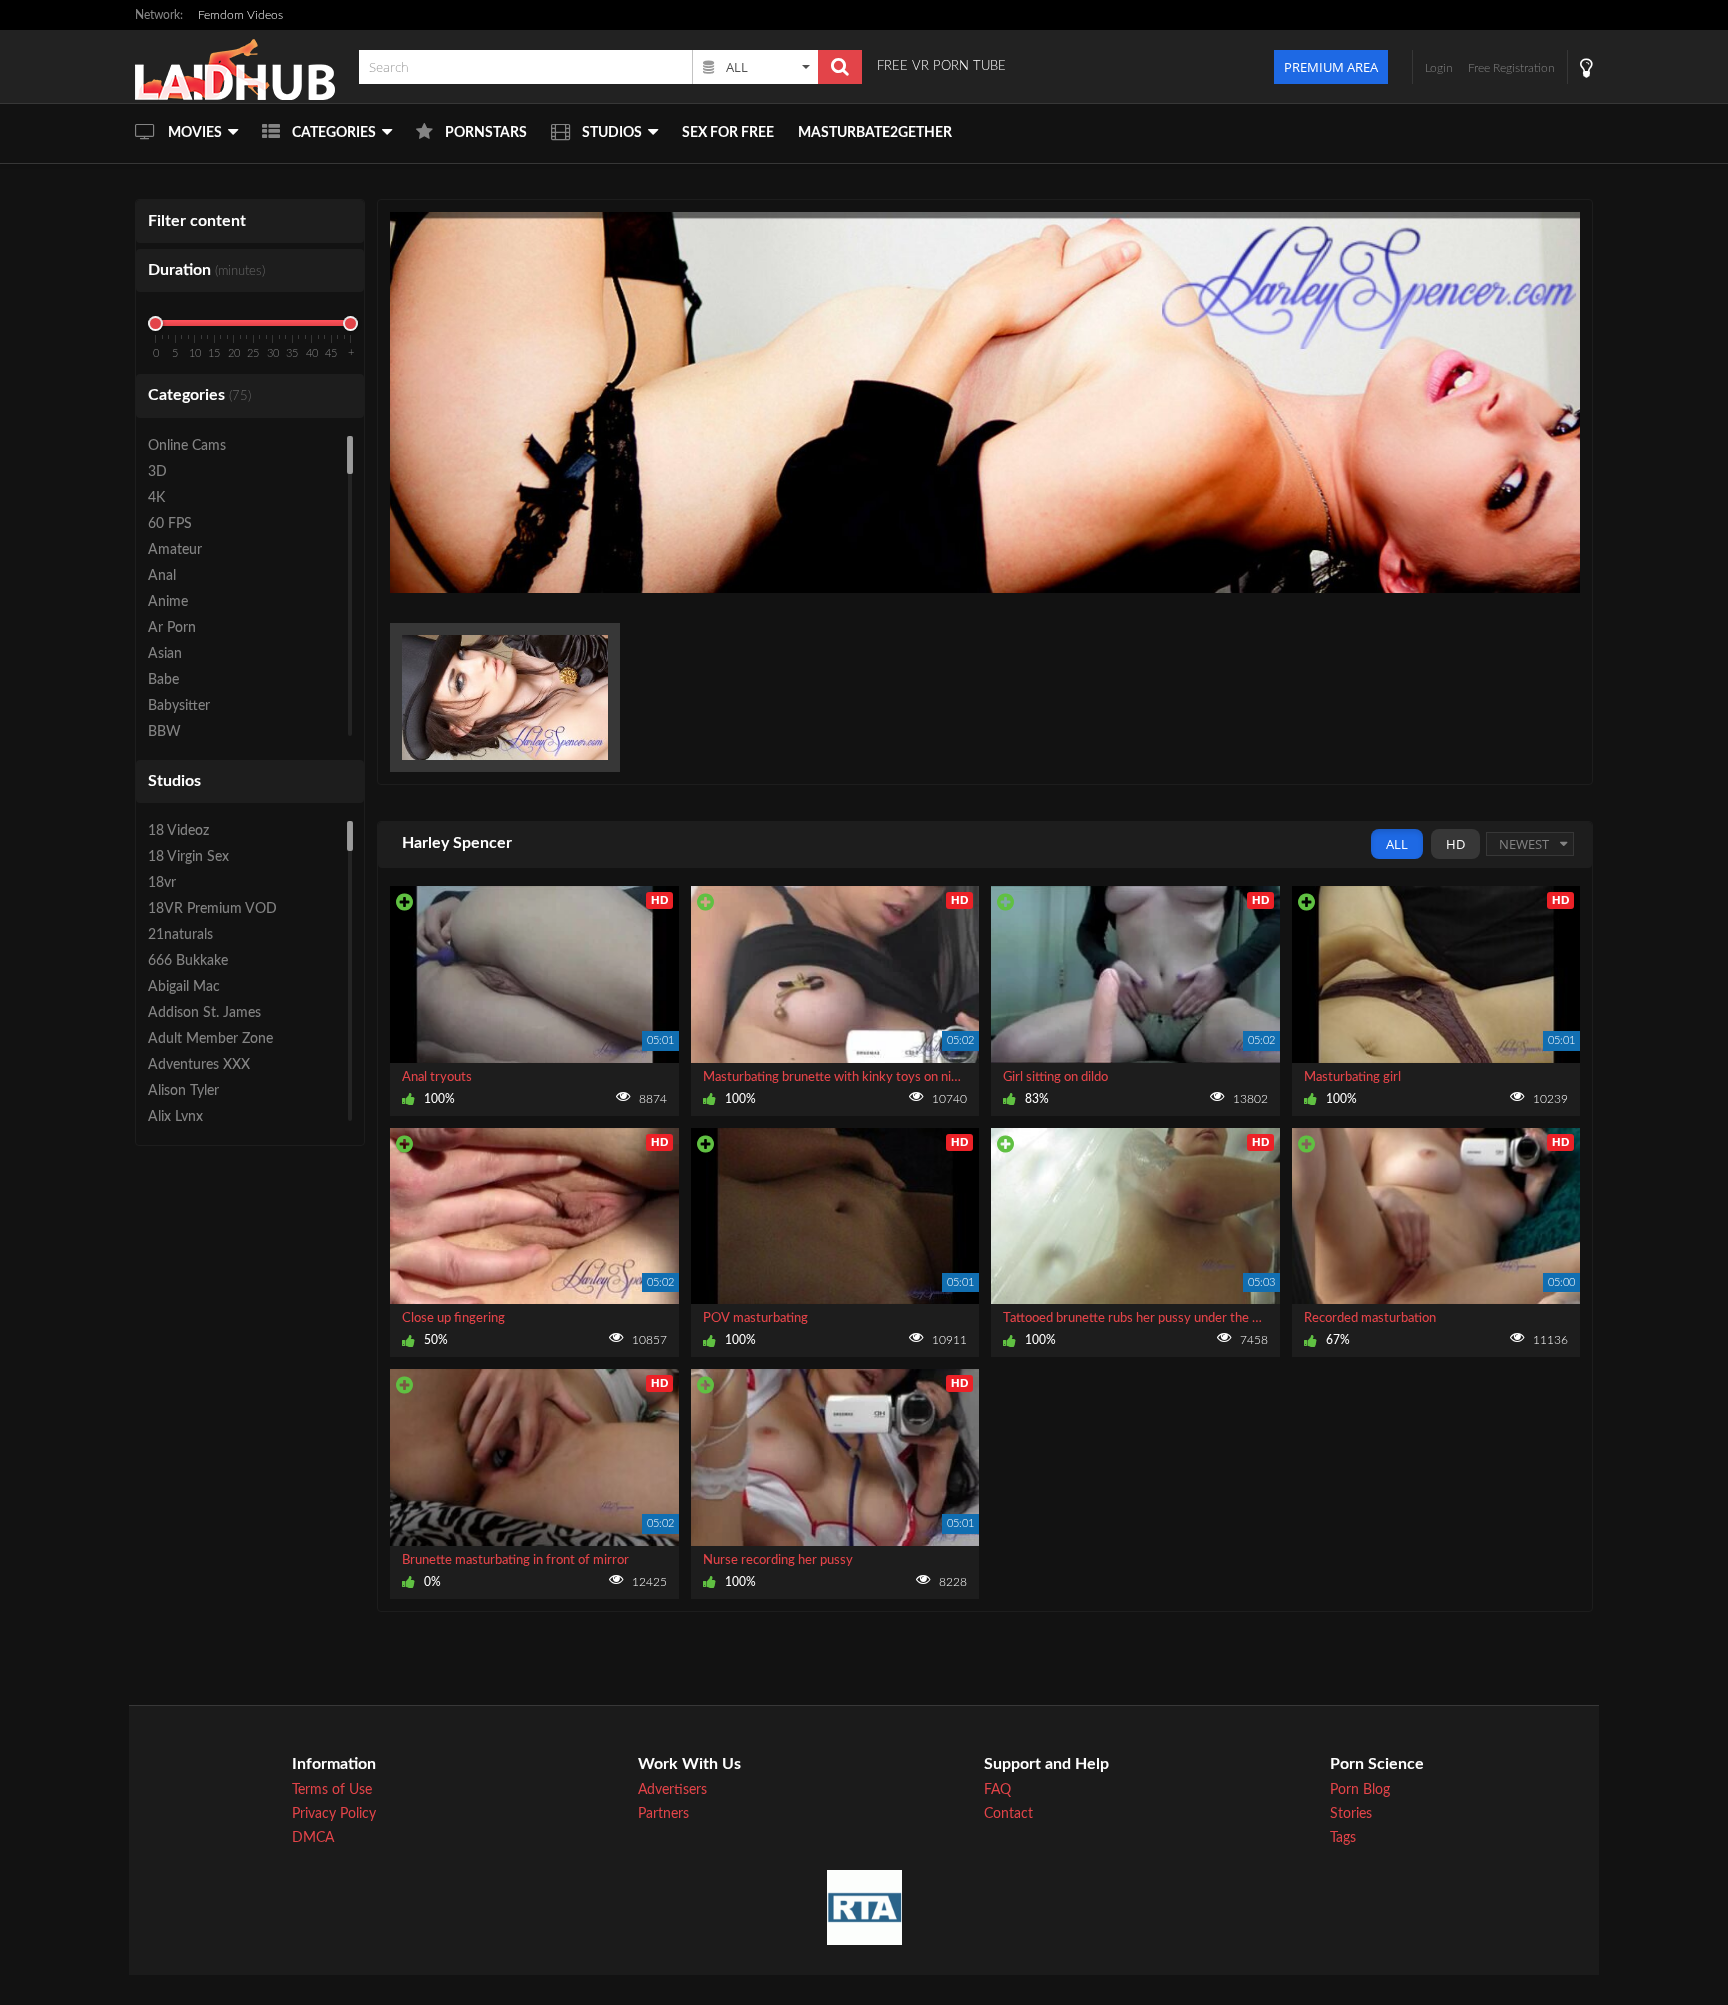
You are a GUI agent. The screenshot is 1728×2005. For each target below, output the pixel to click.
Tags (1343, 1838)
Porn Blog (1360, 1790)
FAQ (997, 1790)
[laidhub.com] (241, 66)
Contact (1008, 1814)
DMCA (313, 1838)
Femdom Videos (240, 15)
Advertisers (672, 1790)
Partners (663, 1814)
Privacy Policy (334, 1814)
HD (1455, 844)
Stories (1351, 1814)
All (1397, 844)
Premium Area (1331, 67)
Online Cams (187, 446)
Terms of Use (332, 1790)
